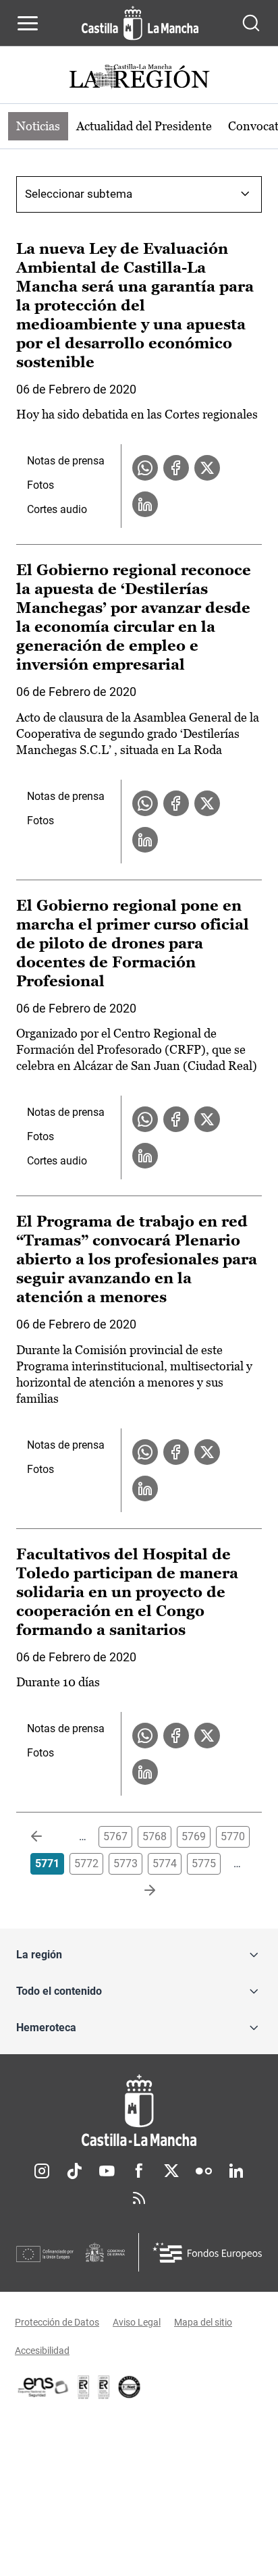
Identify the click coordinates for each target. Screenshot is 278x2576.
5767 (115, 1836)
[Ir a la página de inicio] (140, 23)
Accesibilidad (42, 2351)
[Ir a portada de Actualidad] (139, 78)
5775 (204, 1863)
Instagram (42, 2171)
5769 (194, 1836)
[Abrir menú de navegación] (28, 23)
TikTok (74, 2171)
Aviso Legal (137, 2322)
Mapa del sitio (203, 2322)
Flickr (204, 2171)
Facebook (139, 2171)
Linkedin (236, 2171)
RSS (139, 2198)
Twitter (171, 2171)
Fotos (40, 485)
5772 (86, 1863)
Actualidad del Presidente (144, 126)
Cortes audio (57, 509)
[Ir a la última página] (139, 1891)
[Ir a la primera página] (47, 1837)
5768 (155, 1836)
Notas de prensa (66, 461)
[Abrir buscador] (251, 23)
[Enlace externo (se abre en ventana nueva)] (104, 2387)
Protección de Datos (57, 2322)
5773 (126, 1863)
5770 (233, 1836)
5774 (165, 1863)
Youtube (107, 2171)
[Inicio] (139, 2111)
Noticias (38, 126)
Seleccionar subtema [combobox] (79, 194)
